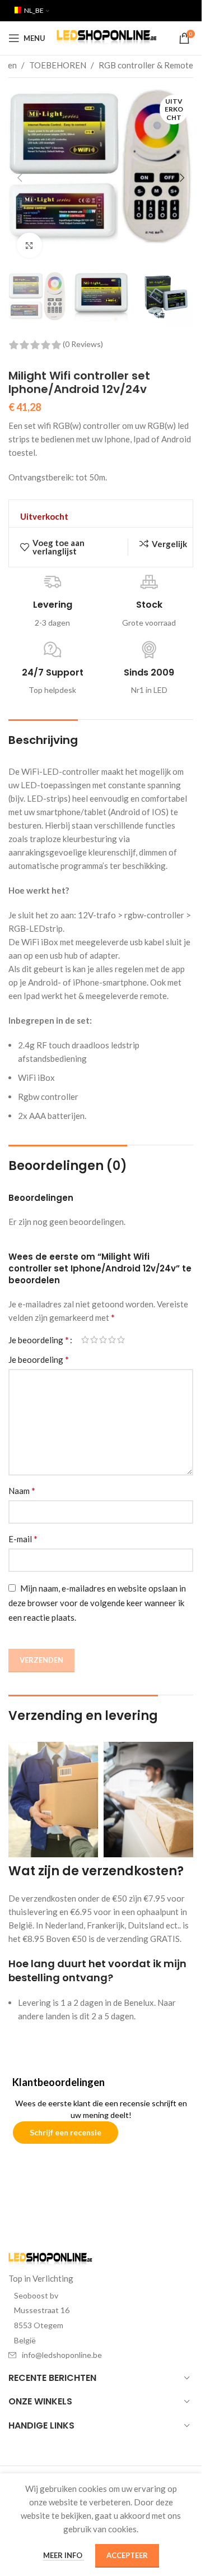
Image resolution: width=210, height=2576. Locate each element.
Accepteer (127, 2555)
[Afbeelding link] (50, 2259)
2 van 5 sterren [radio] (94, 1340)
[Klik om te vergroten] (29, 245)
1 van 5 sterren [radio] (85, 1340)
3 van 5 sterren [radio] (103, 1340)
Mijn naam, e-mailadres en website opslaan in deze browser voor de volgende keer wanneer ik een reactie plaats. (97, 1603)
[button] (20, 178)
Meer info (64, 2555)
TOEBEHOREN (58, 65)
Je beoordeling (39, 1340)
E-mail (23, 1539)
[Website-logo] (107, 37)
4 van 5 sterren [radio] (112, 1340)
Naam (22, 1490)
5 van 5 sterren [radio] (121, 1340)
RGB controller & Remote (146, 65)
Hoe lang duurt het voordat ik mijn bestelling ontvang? (97, 1971)
